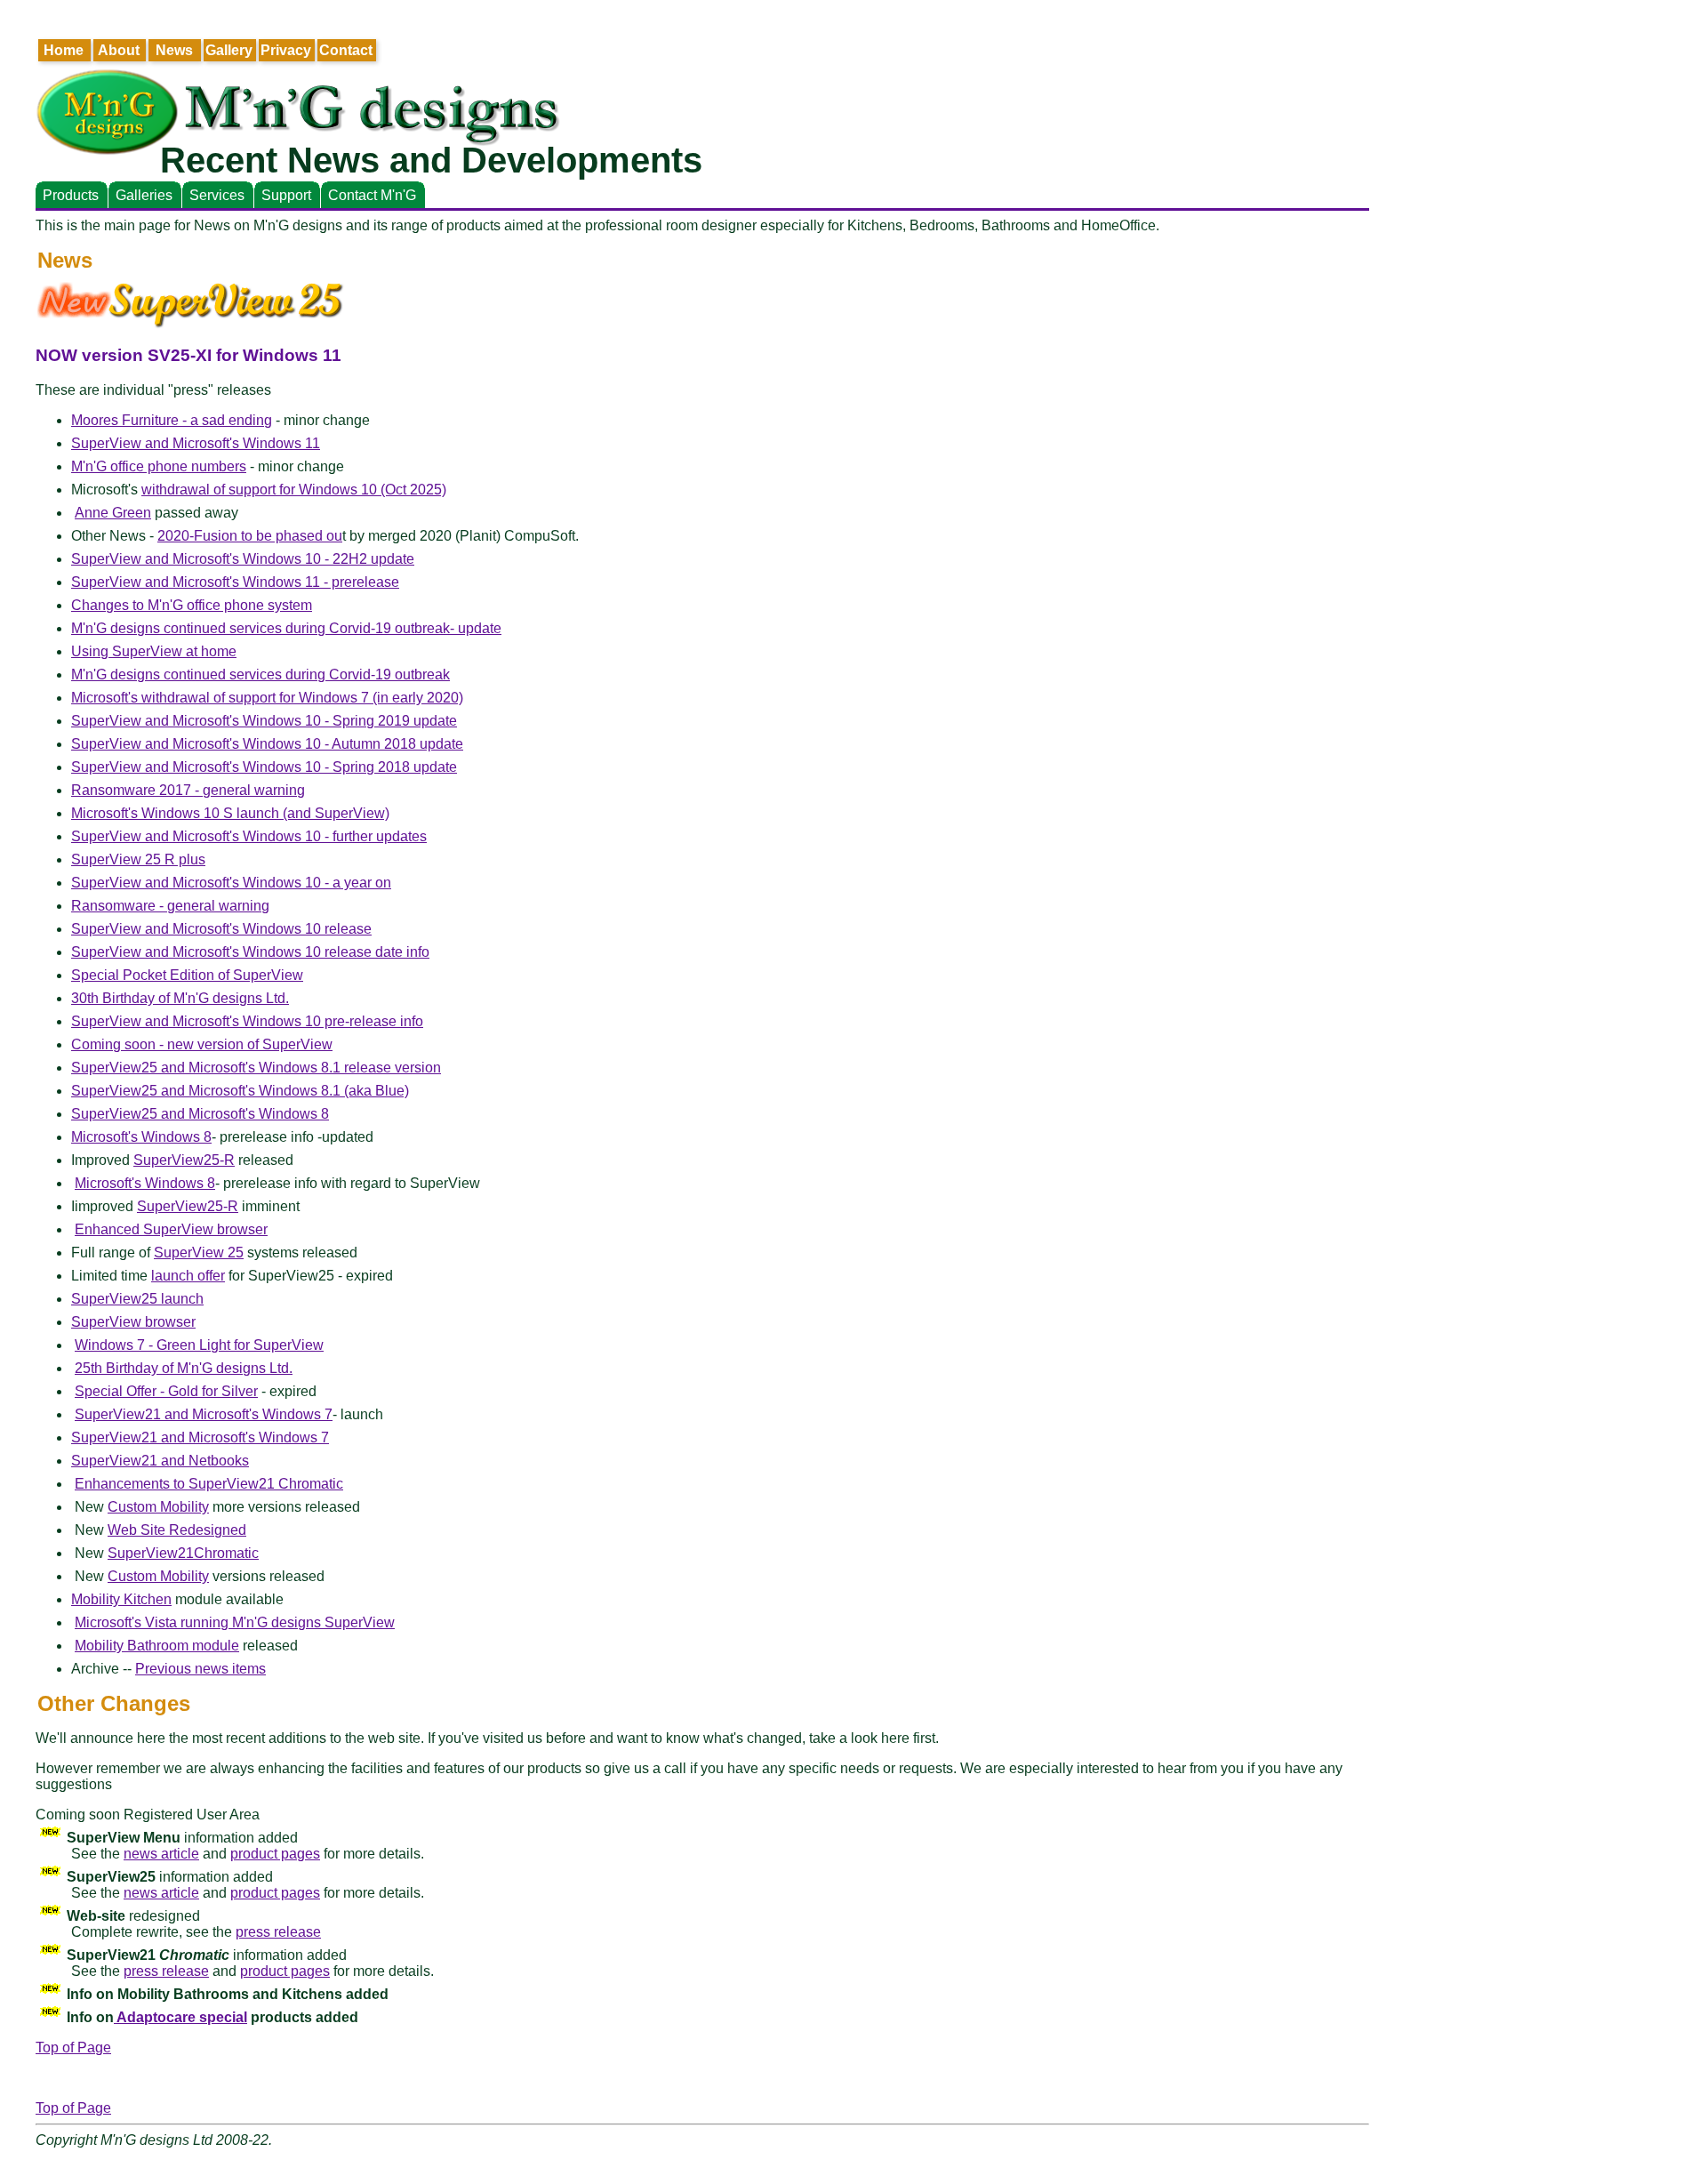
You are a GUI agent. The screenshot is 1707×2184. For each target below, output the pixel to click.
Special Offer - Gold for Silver (166, 1391)
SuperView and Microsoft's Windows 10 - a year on (231, 883)
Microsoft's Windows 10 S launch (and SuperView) (230, 813)
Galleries (144, 195)
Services (217, 195)
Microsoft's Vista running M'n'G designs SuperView (235, 1622)
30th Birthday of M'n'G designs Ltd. (180, 998)
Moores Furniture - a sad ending (172, 420)
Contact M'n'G (372, 195)
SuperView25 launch (137, 1299)
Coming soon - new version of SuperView (202, 1044)
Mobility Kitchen (121, 1599)
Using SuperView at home (154, 651)
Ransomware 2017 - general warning (188, 790)
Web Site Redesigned (177, 1530)
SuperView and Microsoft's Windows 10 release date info (250, 952)
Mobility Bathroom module (157, 1646)
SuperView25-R (184, 1160)
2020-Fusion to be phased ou (250, 536)
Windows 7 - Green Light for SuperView (199, 1345)
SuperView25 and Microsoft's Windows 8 (200, 1114)
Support (286, 195)
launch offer (188, 1276)
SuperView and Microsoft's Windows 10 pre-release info (247, 1021)
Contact (346, 50)
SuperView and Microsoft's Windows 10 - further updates (249, 836)
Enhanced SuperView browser (171, 1229)
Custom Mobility (158, 1507)
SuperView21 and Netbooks (160, 1461)
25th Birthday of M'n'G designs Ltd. (184, 1368)
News (174, 50)
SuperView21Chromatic (183, 1553)
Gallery (229, 50)
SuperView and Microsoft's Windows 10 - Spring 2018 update (264, 767)
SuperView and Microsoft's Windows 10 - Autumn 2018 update (267, 744)
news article (161, 1854)
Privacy (286, 50)
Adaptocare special (180, 2017)
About (119, 50)
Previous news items (200, 1669)
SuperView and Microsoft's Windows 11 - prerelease (235, 582)
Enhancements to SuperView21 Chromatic (209, 1484)
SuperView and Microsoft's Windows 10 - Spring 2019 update (264, 721)
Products (71, 195)
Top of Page (73, 2047)
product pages (275, 1854)
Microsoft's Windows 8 (141, 1137)
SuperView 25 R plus (138, 859)
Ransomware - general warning (170, 906)
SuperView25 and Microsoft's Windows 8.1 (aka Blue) (240, 1091)
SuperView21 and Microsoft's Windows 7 (204, 1414)
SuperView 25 (199, 1253)
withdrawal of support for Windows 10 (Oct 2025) (294, 490)
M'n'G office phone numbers (159, 466)
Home (64, 50)
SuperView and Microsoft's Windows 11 (196, 443)
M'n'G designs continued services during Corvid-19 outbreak (260, 674)
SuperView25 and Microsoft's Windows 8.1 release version (256, 1068)
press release (278, 1932)
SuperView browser (133, 1322)
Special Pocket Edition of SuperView (187, 975)
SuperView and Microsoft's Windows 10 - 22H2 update (243, 559)
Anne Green (113, 513)
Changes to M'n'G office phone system (192, 605)
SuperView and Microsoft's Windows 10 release (221, 929)
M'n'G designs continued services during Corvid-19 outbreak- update (286, 628)
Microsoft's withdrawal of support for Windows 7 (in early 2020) (267, 698)
